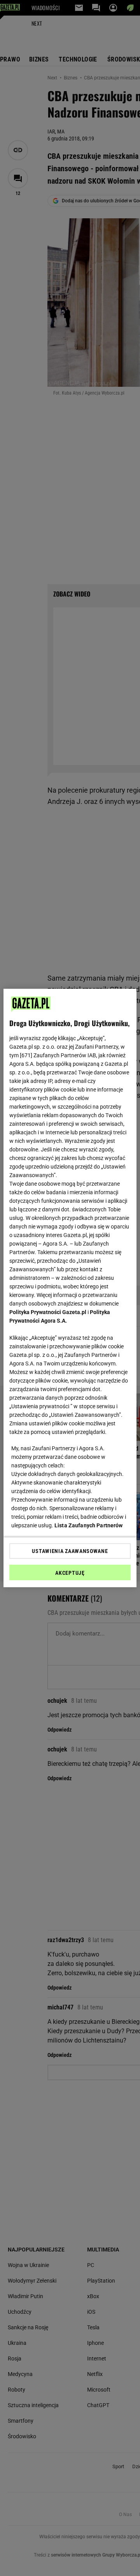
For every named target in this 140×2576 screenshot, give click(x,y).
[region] (70, 1288)
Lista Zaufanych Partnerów (89, 1525)
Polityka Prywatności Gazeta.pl (48, 1312)
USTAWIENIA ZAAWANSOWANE (70, 1551)
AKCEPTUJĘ (70, 1573)
